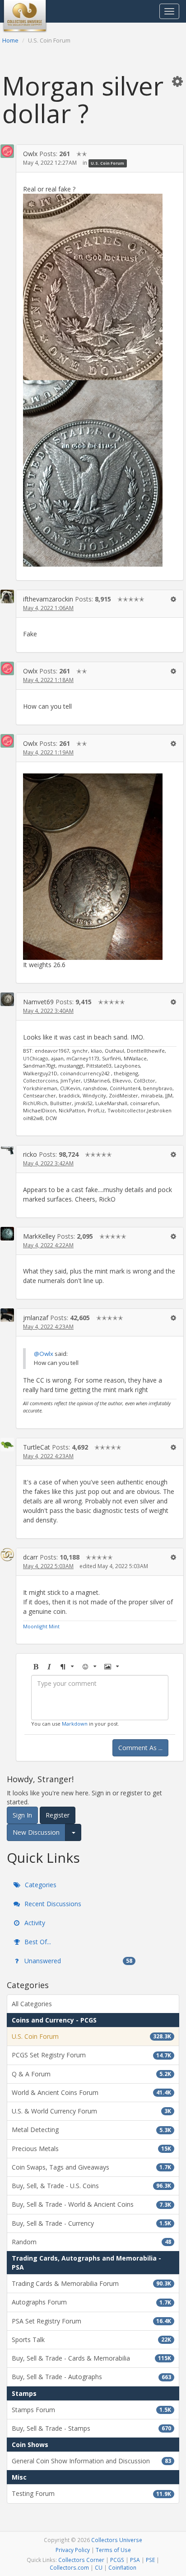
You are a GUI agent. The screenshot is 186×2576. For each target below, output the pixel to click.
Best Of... (37, 1942)
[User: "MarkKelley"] (7, 1234)
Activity (34, 1923)
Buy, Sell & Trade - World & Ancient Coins (91, 2204)
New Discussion (36, 1832)
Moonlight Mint (41, 1626)
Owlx (30, 154)
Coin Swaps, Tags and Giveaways (91, 2167)
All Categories (32, 2004)
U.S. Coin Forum (107, 163)
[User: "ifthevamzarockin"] (7, 596)
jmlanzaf (36, 1318)
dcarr (30, 1557)
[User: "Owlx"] (7, 151)
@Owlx (44, 1354)
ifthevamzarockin (48, 599)
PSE (150, 2560)
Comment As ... (140, 1748)
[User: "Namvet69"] (7, 999)
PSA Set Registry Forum (91, 2321)
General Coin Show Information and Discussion (91, 2461)
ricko (30, 1154)
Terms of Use (113, 2550)
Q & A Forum (91, 2074)
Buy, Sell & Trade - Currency (91, 2223)
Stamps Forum (91, 2410)
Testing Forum (91, 2493)
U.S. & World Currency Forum (91, 2111)
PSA (135, 2560)
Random (91, 2242)
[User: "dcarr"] (7, 1555)
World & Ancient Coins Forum (91, 2092)
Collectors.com (69, 2567)
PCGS (117, 2560)
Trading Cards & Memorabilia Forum (91, 2283)
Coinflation (122, 2567)
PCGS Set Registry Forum (91, 2055)
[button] (177, 81)
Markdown (75, 1724)
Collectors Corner (81, 2560)
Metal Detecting (91, 2130)
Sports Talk (91, 2340)
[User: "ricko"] (7, 1150)
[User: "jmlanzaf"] (7, 1315)
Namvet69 (38, 1002)
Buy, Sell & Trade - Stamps (91, 2428)
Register (58, 1815)
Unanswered (77, 1961)
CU (99, 2567)
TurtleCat (37, 1447)
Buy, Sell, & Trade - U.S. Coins (91, 2186)
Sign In (22, 1815)
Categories (40, 1885)
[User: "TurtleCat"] (7, 1445)
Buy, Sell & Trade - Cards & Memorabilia (91, 2358)
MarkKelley (39, 1236)
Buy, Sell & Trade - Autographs (91, 2377)
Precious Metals (91, 2149)
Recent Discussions (52, 1904)
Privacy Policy (73, 2550)
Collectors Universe (117, 2540)
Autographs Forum (91, 2302)
